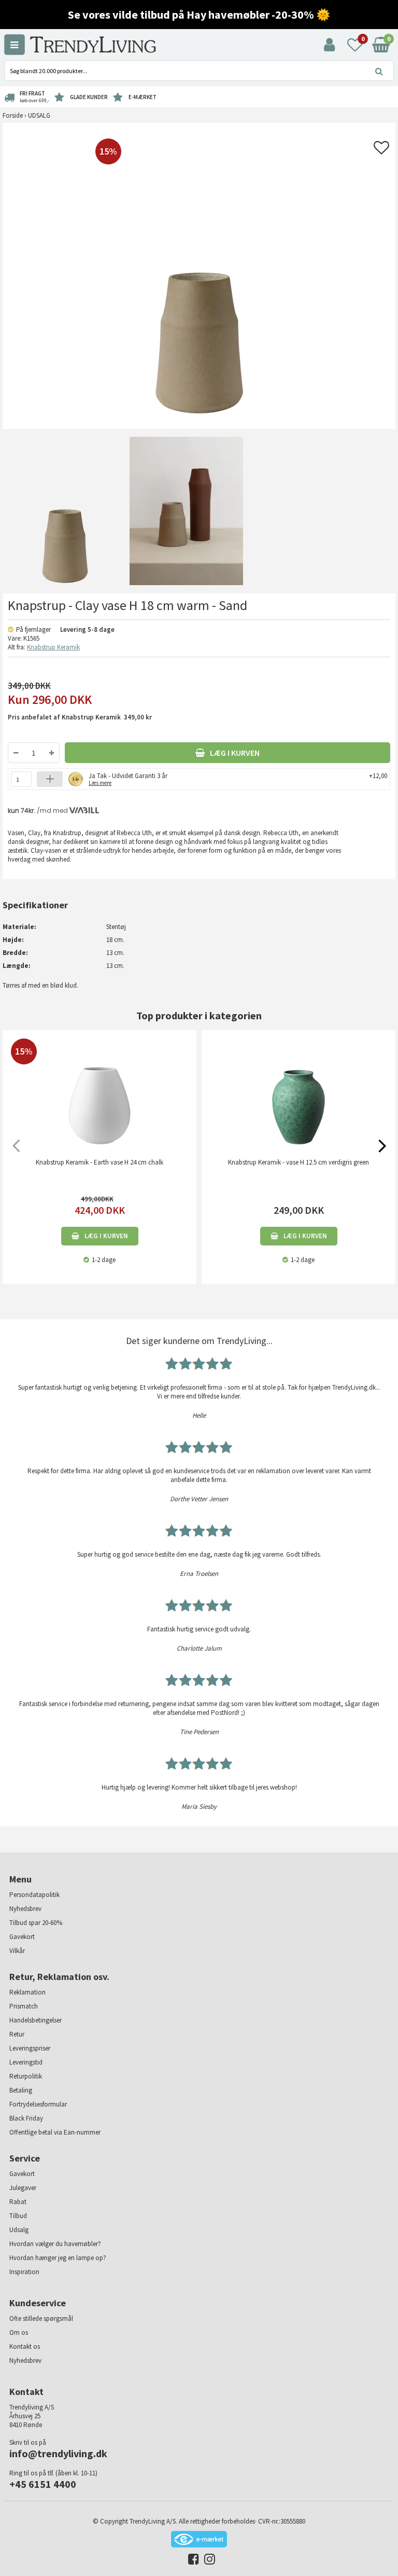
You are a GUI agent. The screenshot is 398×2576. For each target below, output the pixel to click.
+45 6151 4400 (43, 2484)
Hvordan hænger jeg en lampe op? (58, 2258)
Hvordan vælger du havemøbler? (55, 2244)
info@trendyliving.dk (58, 2453)
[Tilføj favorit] (381, 151)
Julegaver (23, 2188)
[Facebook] (191, 2561)
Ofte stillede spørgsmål (41, 2318)
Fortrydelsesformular (38, 2104)
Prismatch (24, 2006)
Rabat (18, 2202)
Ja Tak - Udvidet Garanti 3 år (128, 778)
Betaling (21, 2090)
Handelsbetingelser (35, 2020)
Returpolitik (26, 2076)
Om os (19, 2332)
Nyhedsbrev (25, 1909)
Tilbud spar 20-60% (36, 1923)
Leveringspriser (30, 2048)
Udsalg (19, 2230)
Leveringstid (26, 2062)
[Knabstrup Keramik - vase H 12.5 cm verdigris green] (298, 1096)
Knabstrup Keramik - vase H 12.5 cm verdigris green (298, 1162)
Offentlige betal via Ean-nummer (55, 2132)
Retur (17, 2034)
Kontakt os (25, 2346)
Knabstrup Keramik (53, 647)
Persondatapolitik (34, 1895)
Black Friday (26, 2118)
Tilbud (18, 2216)
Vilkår (17, 1951)
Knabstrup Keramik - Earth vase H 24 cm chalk (99, 1162)
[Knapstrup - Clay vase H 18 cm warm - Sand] (63, 511)
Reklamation (27, 1992)
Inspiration (24, 2272)
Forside (13, 115)
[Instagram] (207, 2561)
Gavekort (22, 1937)
